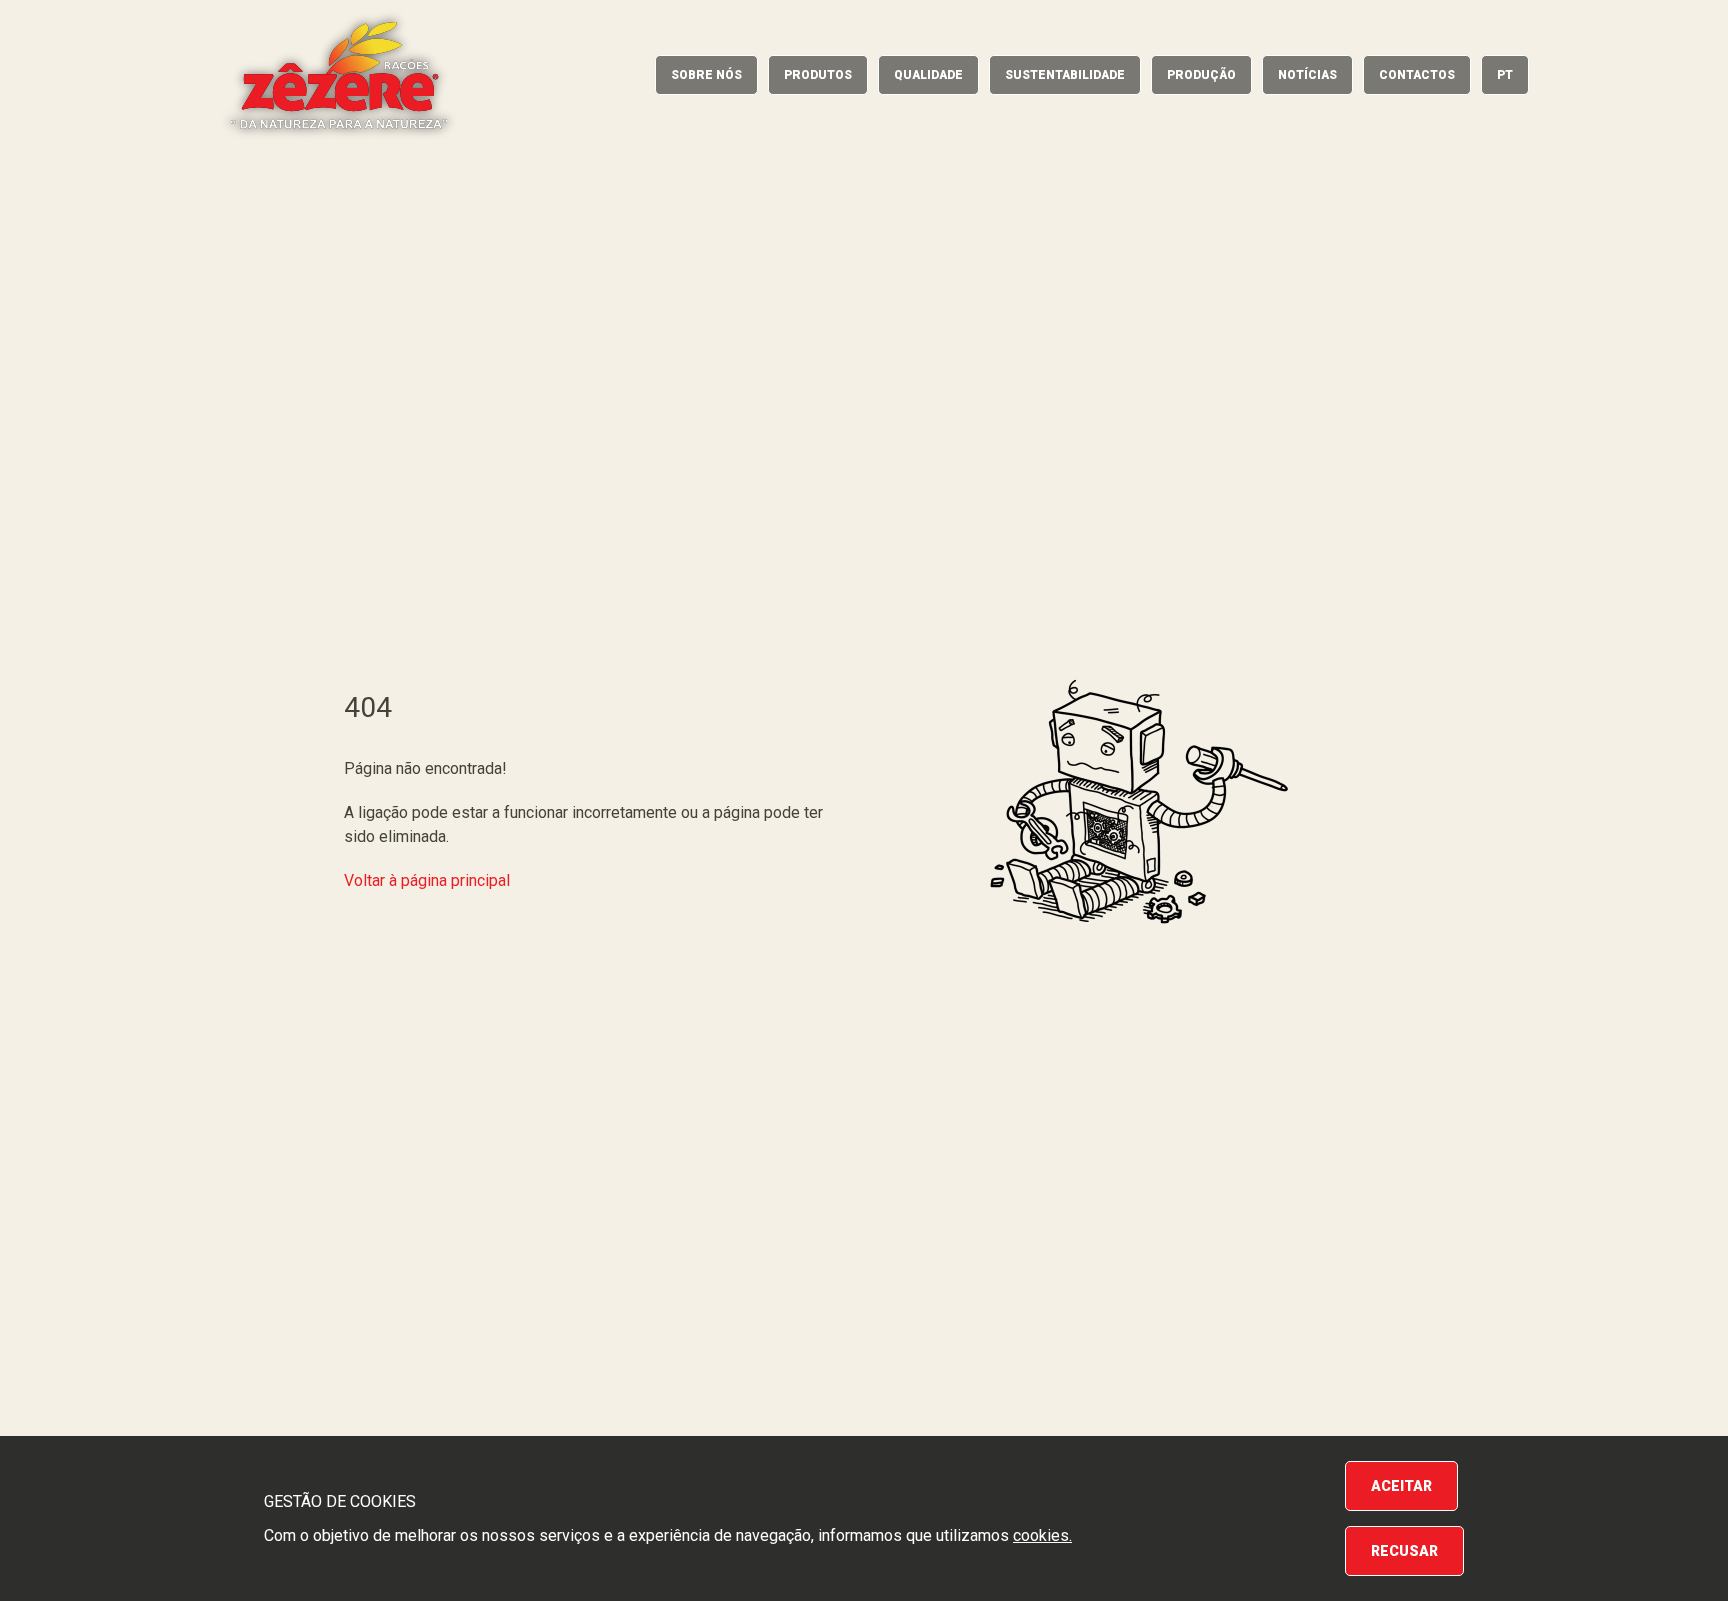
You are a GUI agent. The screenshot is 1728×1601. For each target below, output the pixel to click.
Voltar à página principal (427, 880)
